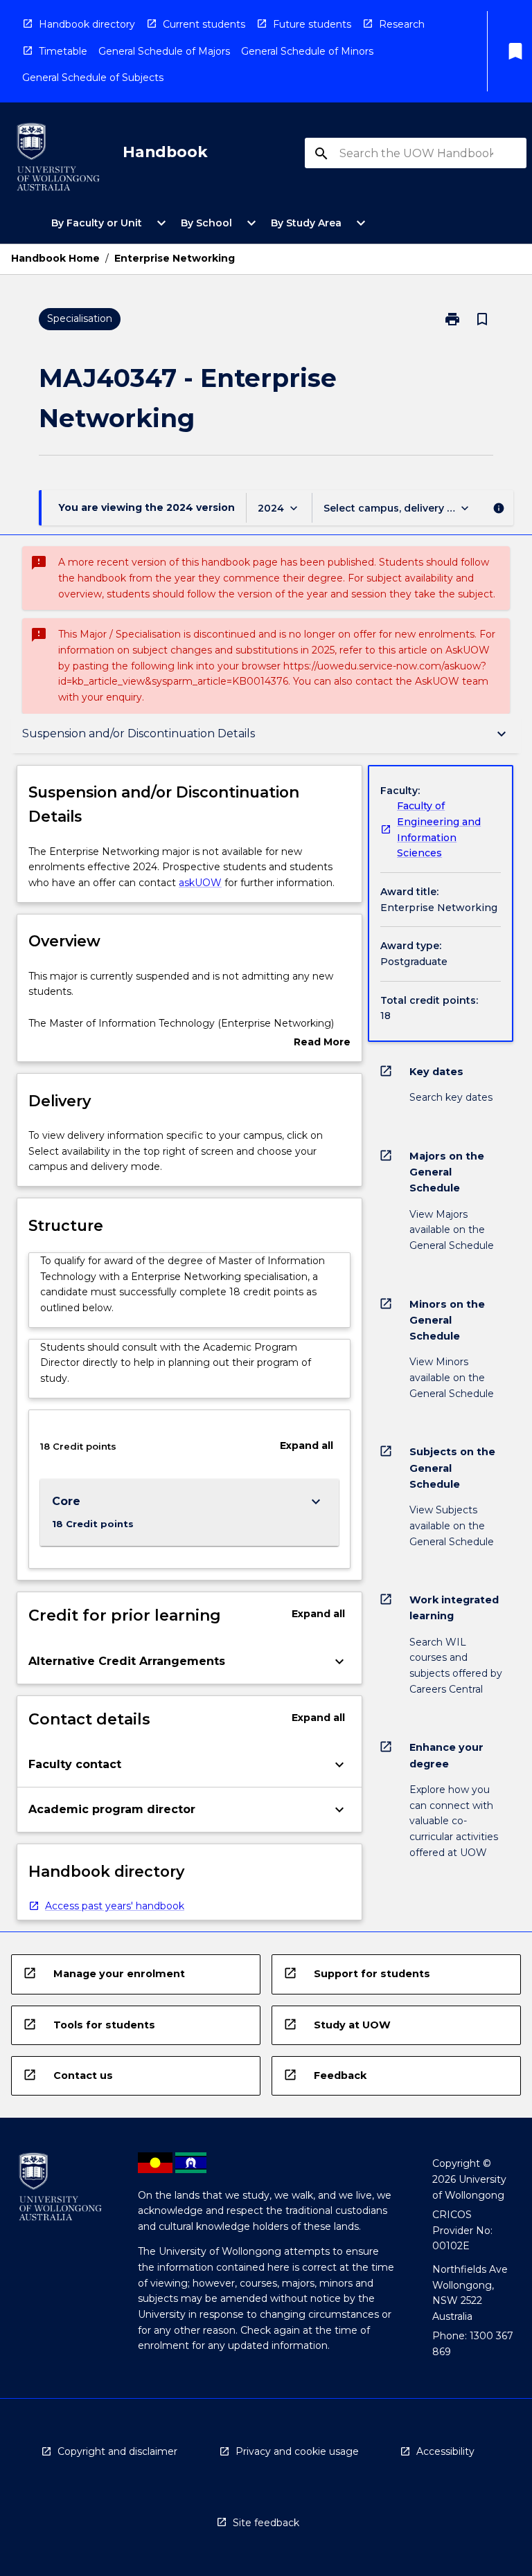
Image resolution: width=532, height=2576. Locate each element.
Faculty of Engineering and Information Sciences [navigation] (439, 829)
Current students (204, 24)
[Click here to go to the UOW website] (58, 160)
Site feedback (266, 2523)
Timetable (63, 51)
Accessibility (445, 2451)
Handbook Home (55, 258)
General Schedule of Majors (164, 51)
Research (402, 24)
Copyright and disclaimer (117, 2451)
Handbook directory (87, 24)
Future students (312, 24)
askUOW (200, 883)
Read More (322, 1043)
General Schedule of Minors (307, 51)
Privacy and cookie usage (297, 2451)
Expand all (307, 1445)
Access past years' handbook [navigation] (115, 1906)
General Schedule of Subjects (93, 78)
